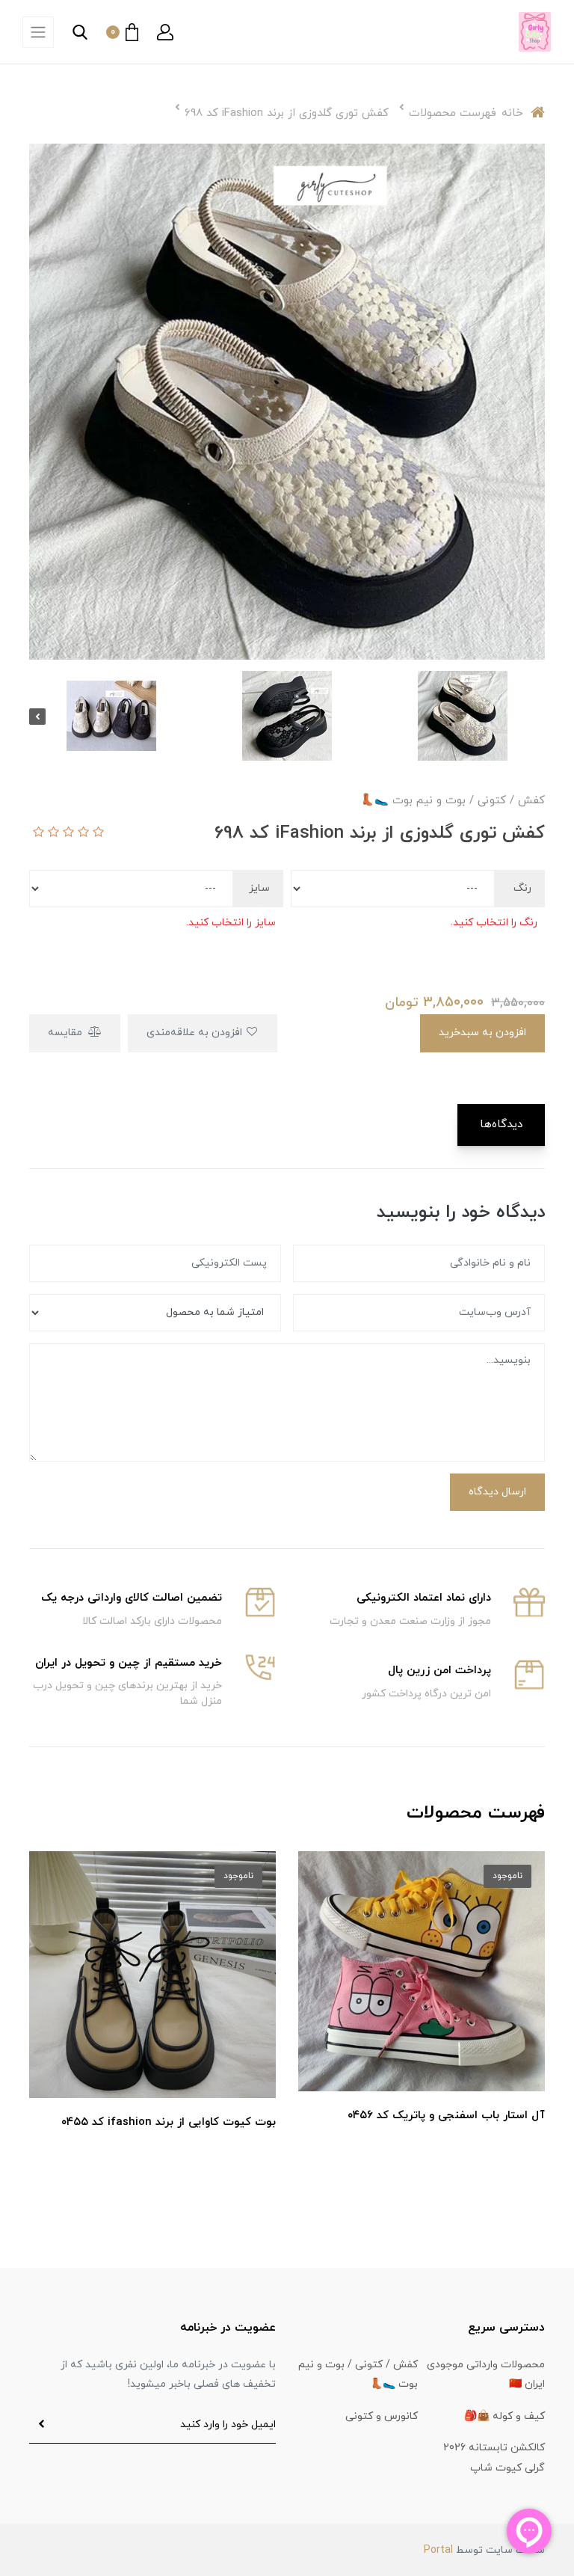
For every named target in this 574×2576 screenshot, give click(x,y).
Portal (438, 2550)
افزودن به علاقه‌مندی (196, 1033)
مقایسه (67, 1033)
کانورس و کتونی (382, 2416)
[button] (165, 32)
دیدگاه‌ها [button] (501, 1125)
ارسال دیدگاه (497, 1492)
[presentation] (537, 717)
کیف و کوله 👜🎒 (504, 2416)
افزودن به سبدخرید (482, 1033)
